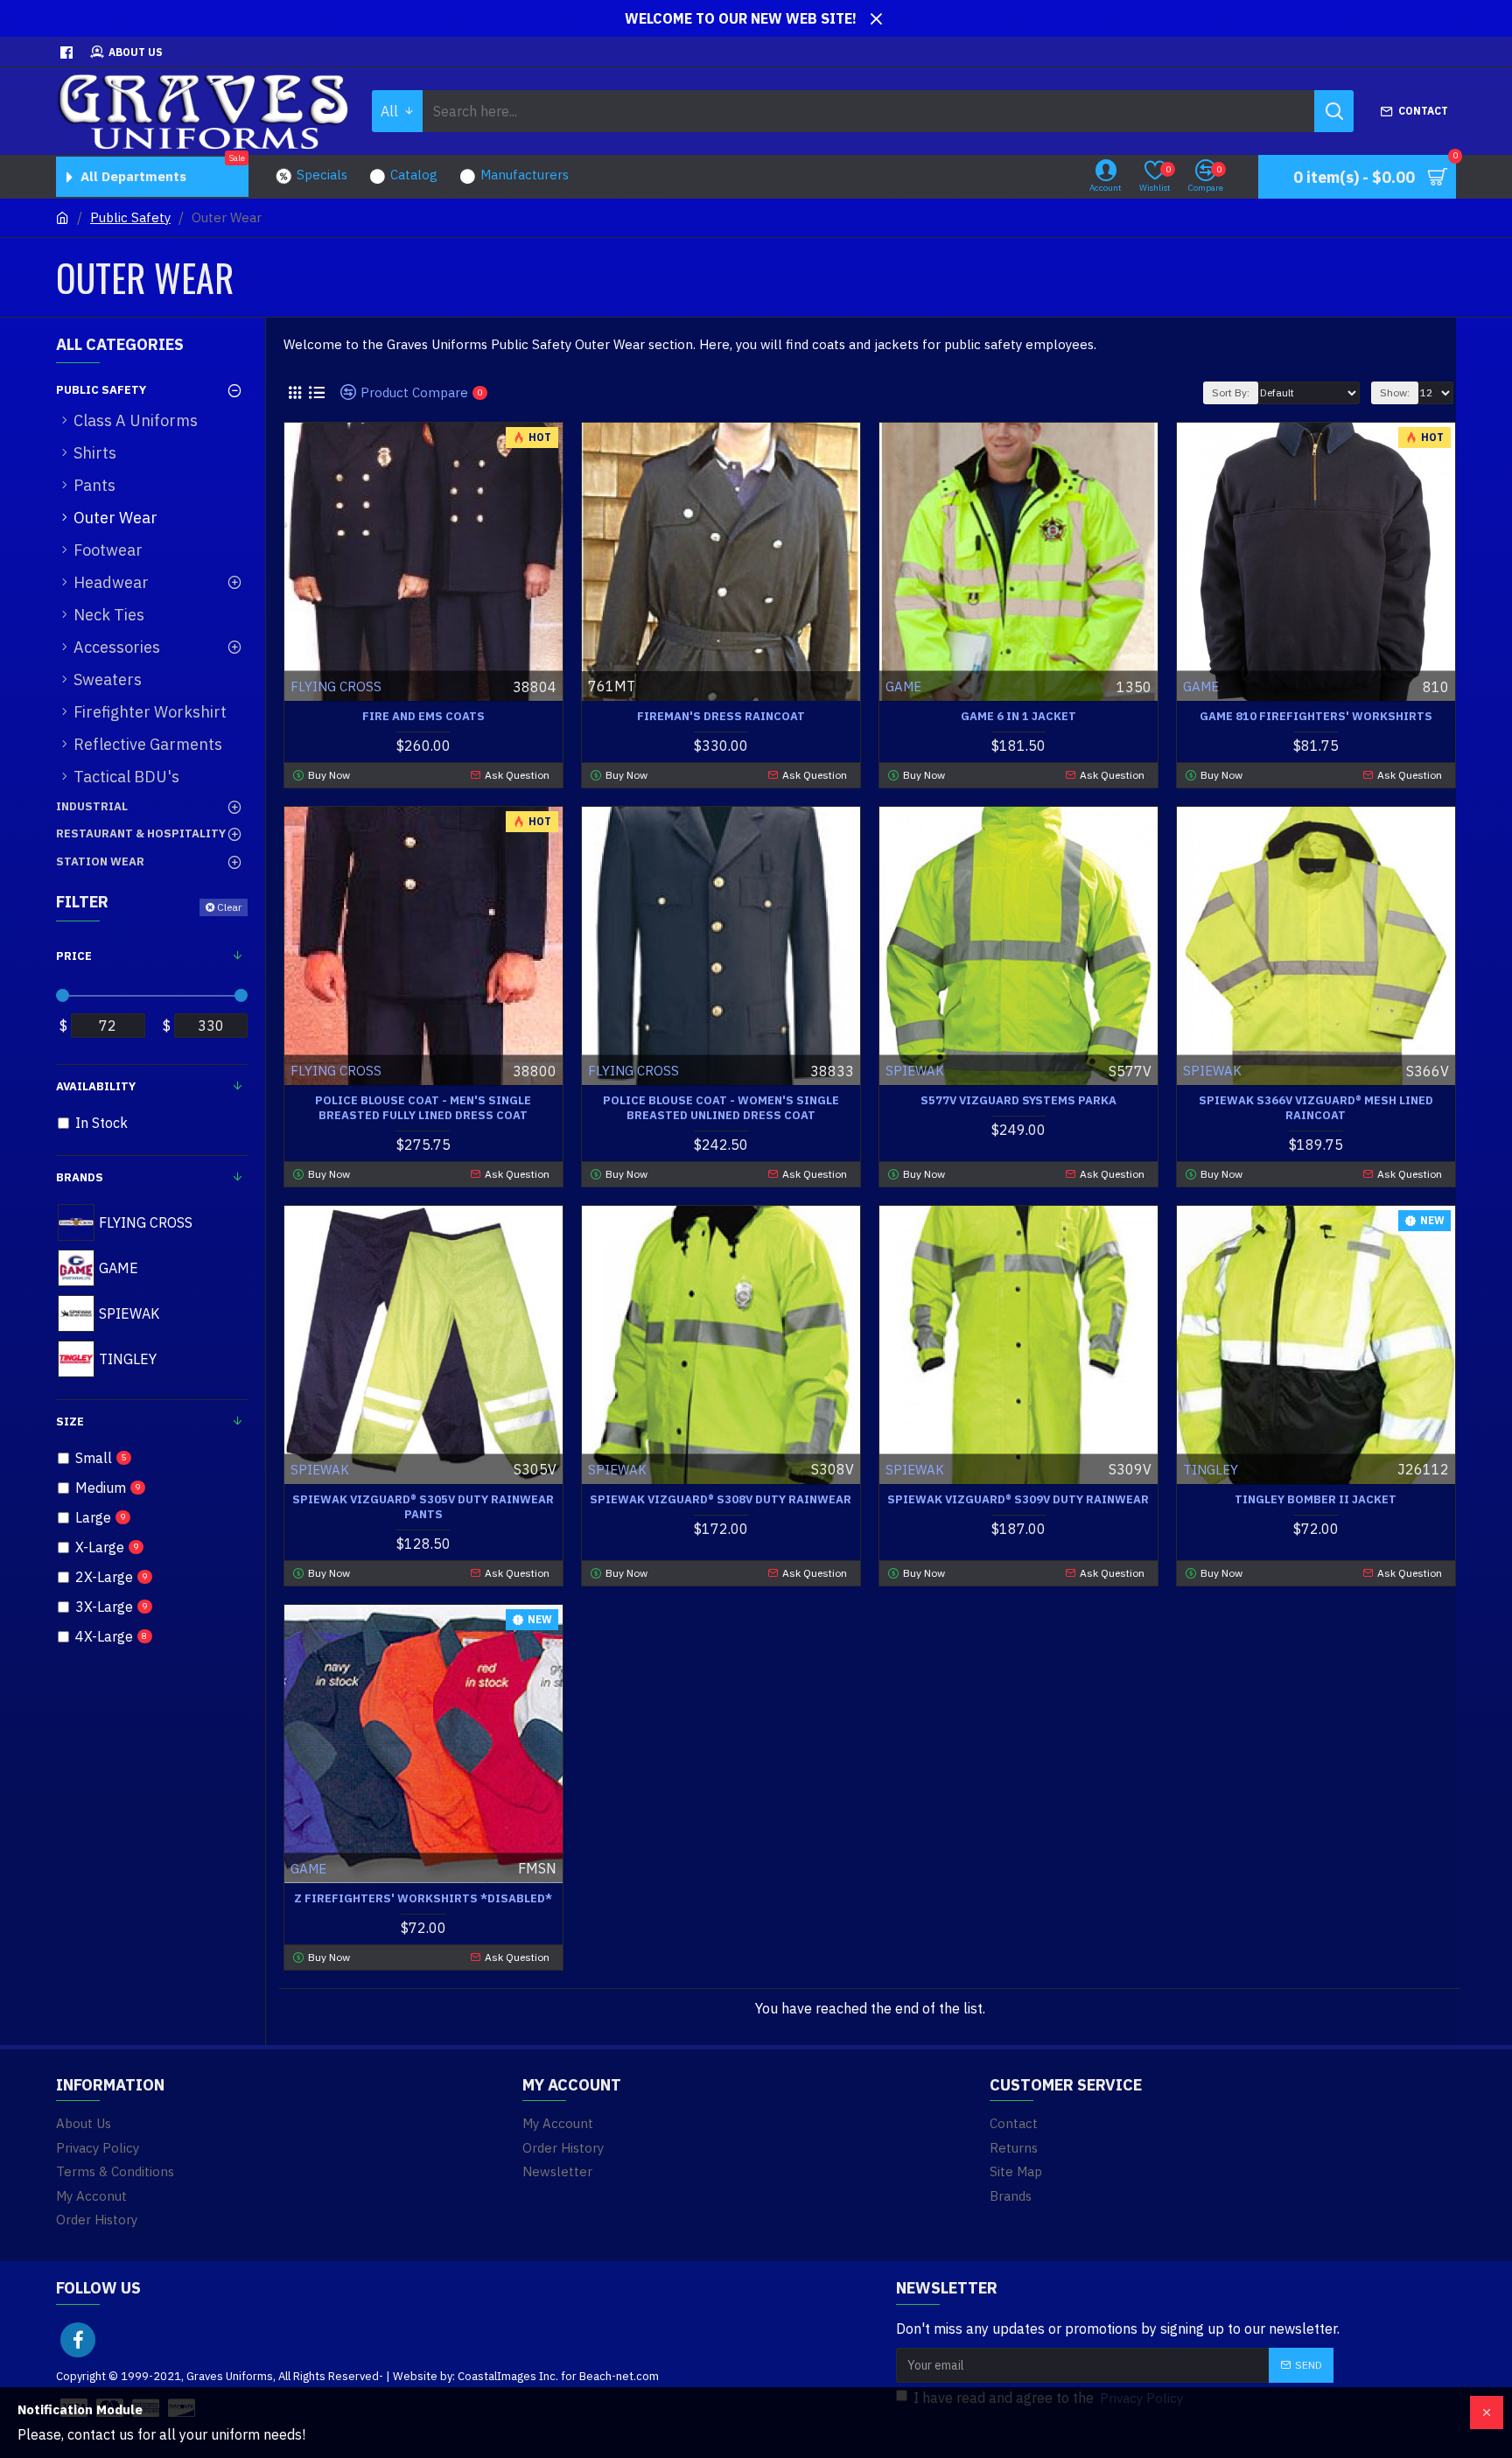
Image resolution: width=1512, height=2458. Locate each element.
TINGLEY (1211, 1470)
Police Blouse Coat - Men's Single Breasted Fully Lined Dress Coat (423, 1108)
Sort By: (1231, 392)
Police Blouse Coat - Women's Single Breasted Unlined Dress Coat (721, 1108)
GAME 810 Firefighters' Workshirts (1316, 717)
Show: (1395, 392)
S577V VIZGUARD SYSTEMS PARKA (1018, 1101)
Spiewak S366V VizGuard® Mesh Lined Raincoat (1316, 1108)
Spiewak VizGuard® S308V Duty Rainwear (721, 1500)
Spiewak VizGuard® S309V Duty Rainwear (1018, 1500)
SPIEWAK (915, 1071)
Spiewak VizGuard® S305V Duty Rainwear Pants (423, 1507)
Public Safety (130, 217)
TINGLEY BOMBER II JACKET (1316, 1500)
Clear (229, 907)
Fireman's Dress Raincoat (721, 717)
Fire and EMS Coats (423, 717)
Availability (96, 1086)
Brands (80, 1177)
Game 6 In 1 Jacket (1018, 717)
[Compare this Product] (479, 1933)
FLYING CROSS (336, 686)
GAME (903, 686)
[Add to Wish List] (445, 1933)
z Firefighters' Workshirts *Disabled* (423, 1899)
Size (70, 1422)
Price (74, 956)
